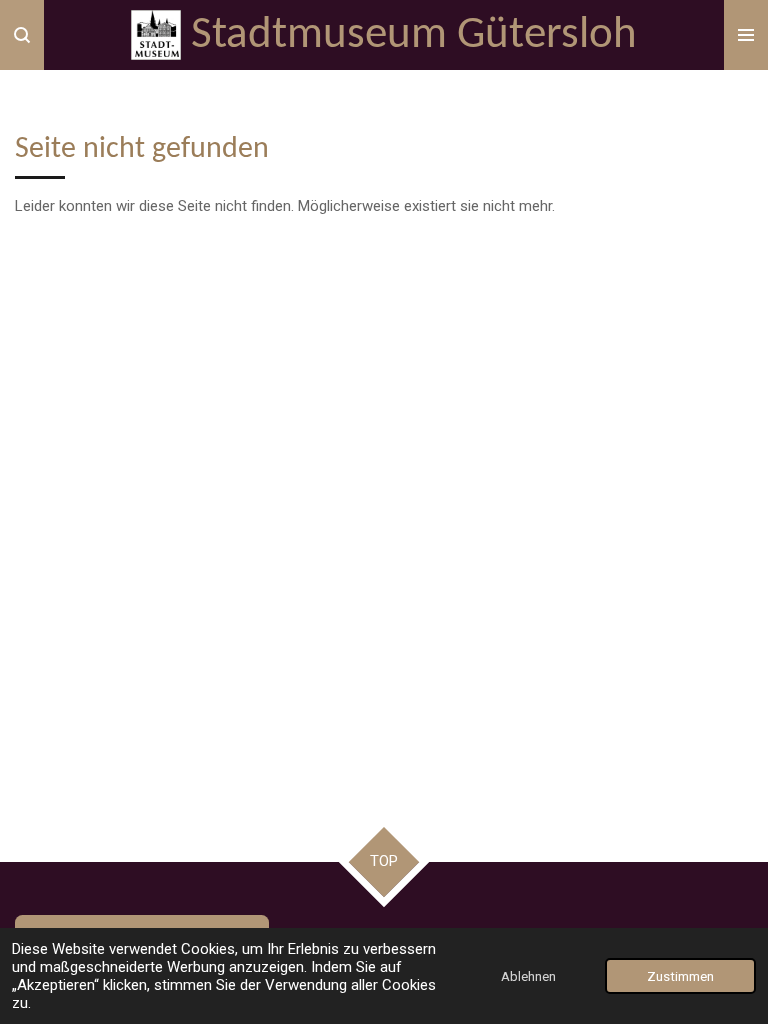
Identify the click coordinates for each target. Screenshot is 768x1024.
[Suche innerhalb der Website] (22, 35)
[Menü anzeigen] (746, 35)
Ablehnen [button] (528, 976)
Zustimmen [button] (680, 976)
